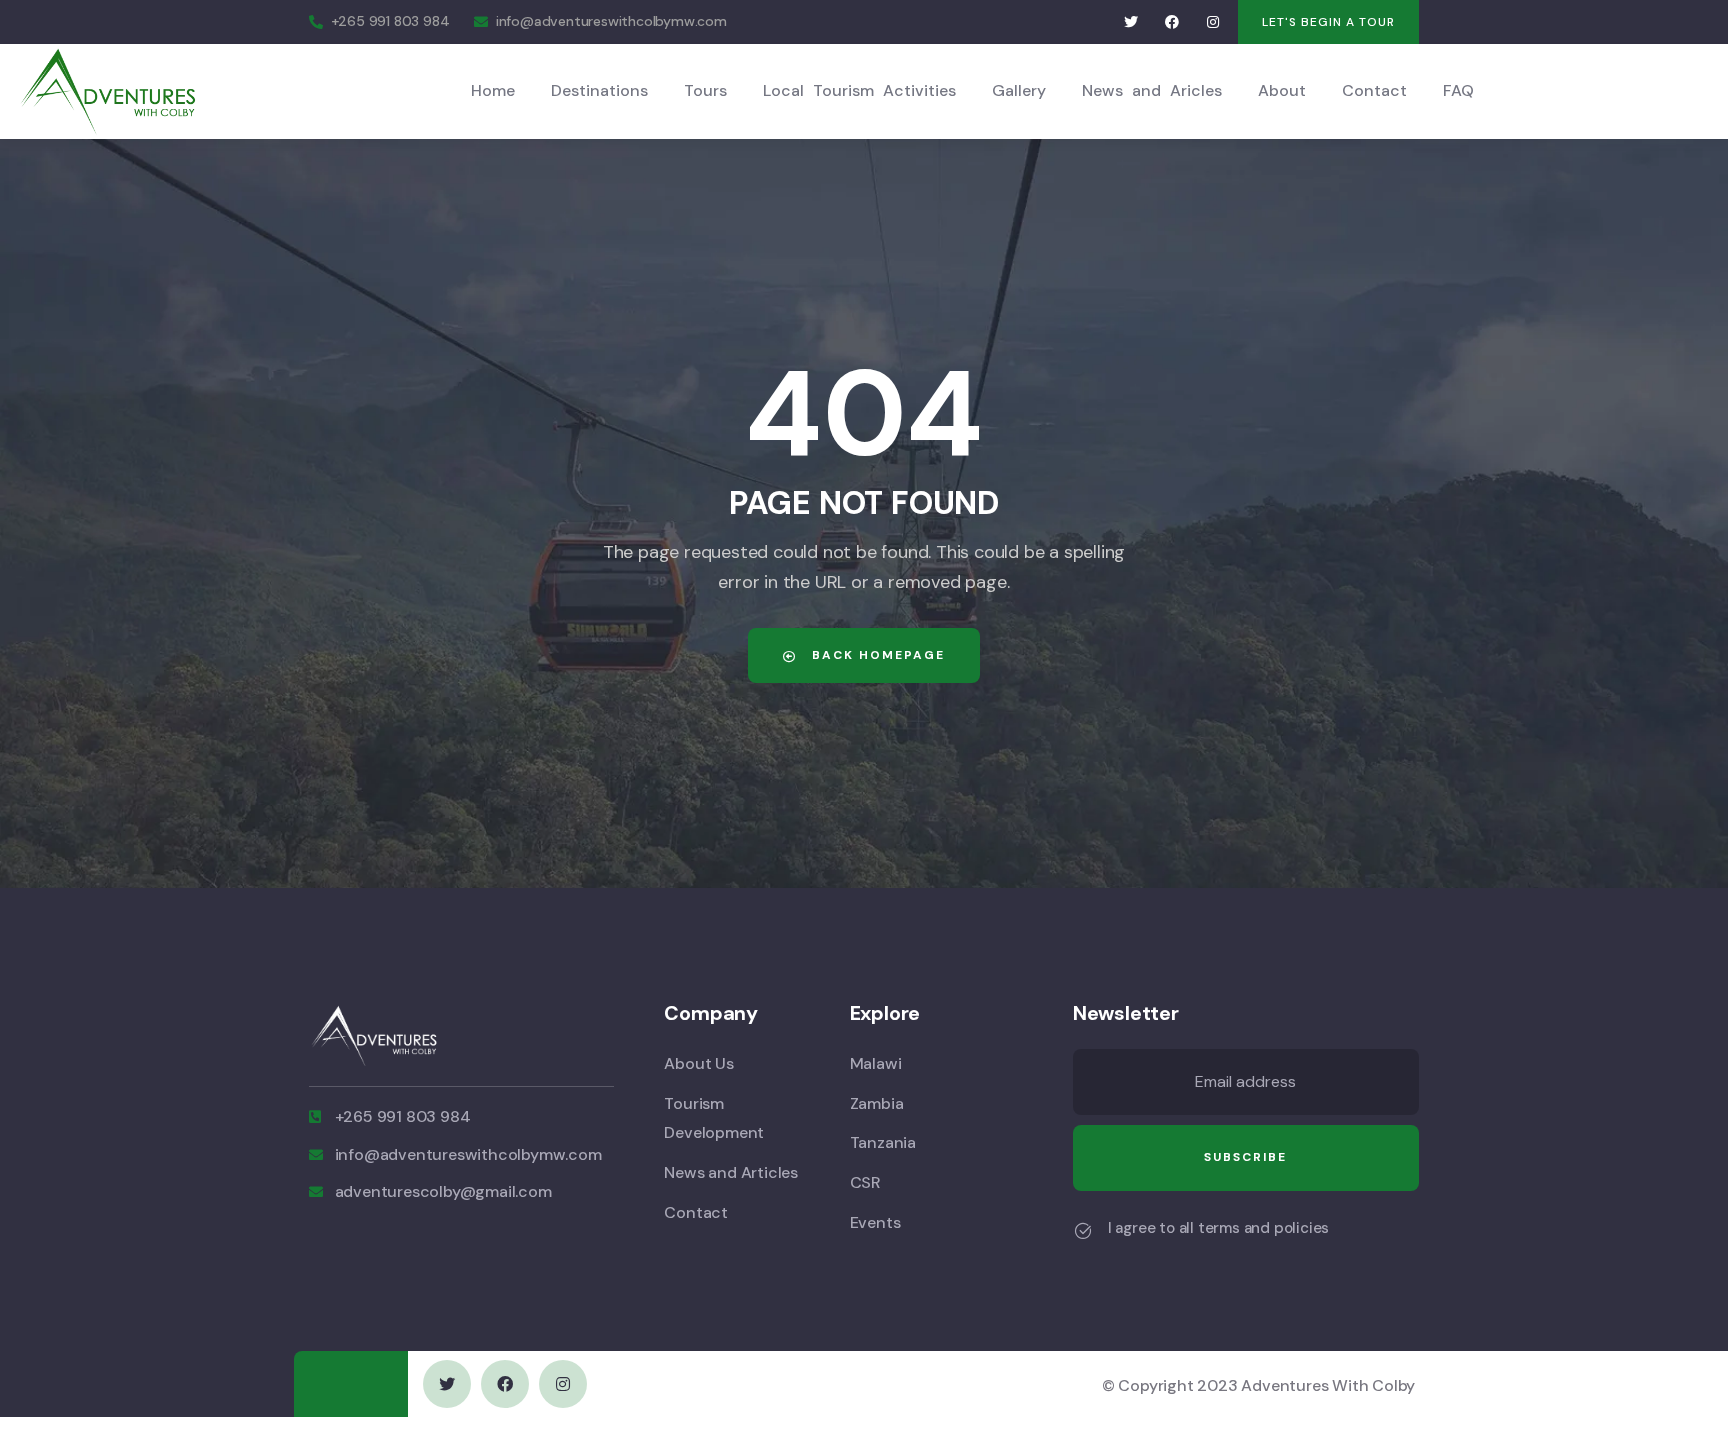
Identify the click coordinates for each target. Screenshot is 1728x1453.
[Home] (108, 90)
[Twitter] (1131, 22)
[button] (1328, 22)
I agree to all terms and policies (1218, 1228)
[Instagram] (1212, 22)
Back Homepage (876, 655)
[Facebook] (1172, 22)
